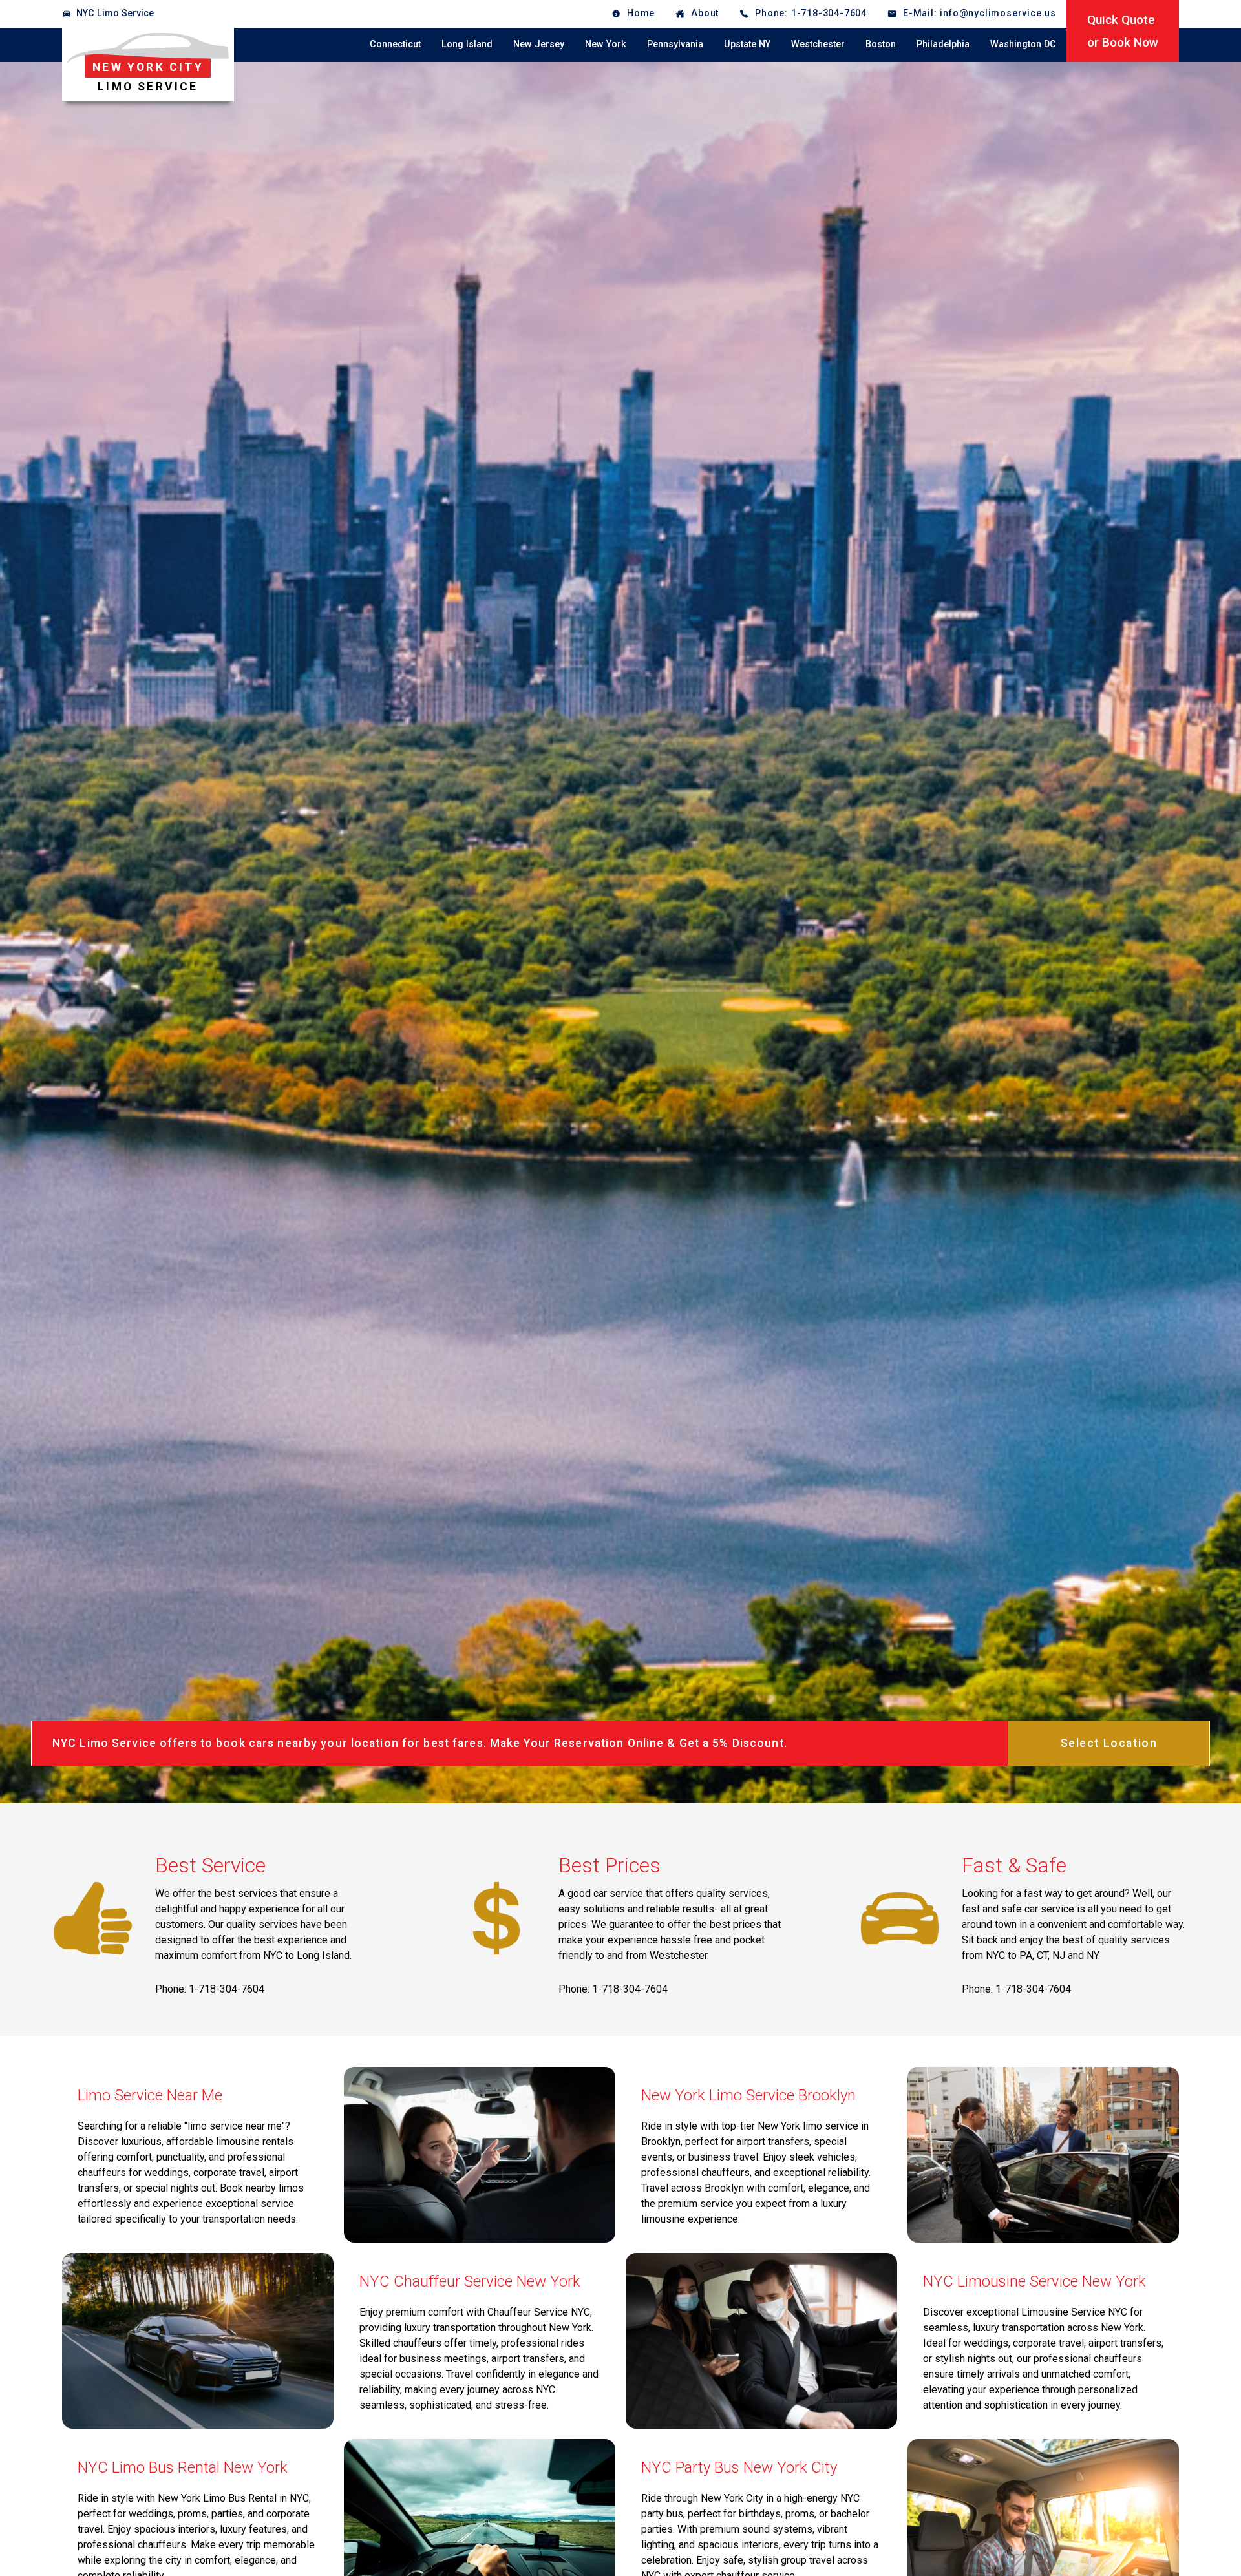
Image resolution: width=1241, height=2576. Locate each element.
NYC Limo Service (115, 13)
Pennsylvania (675, 44)
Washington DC (1023, 44)
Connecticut (395, 44)
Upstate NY (747, 44)
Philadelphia (943, 44)
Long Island (467, 44)
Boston (881, 44)
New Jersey (539, 44)
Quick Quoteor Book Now (1123, 31)
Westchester (818, 44)
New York (606, 44)
